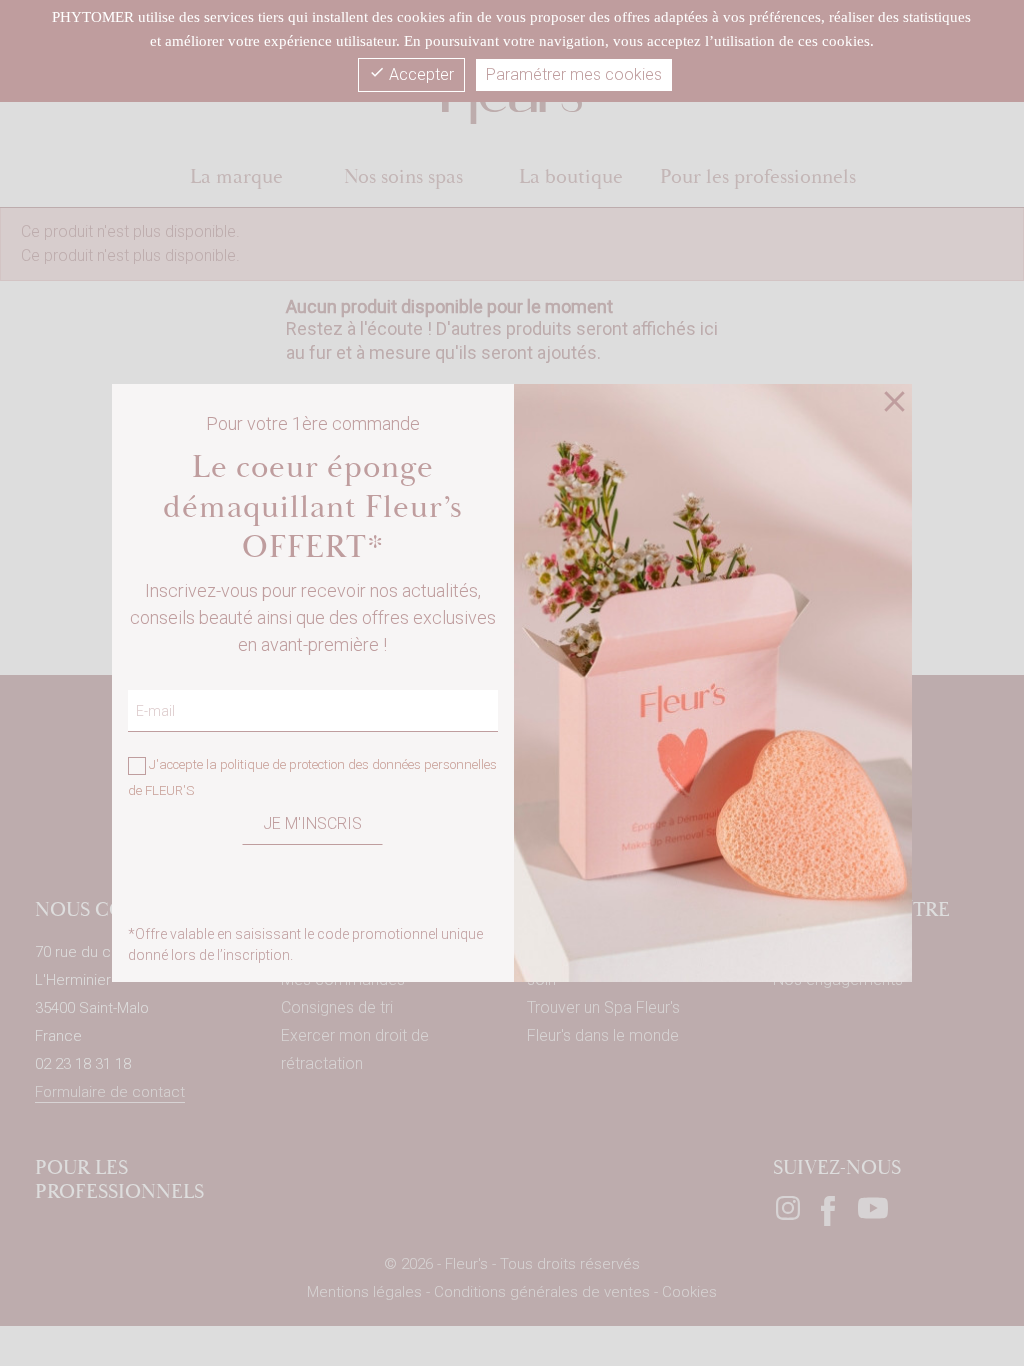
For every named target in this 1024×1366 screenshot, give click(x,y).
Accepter (411, 74)
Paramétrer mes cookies (574, 74)
